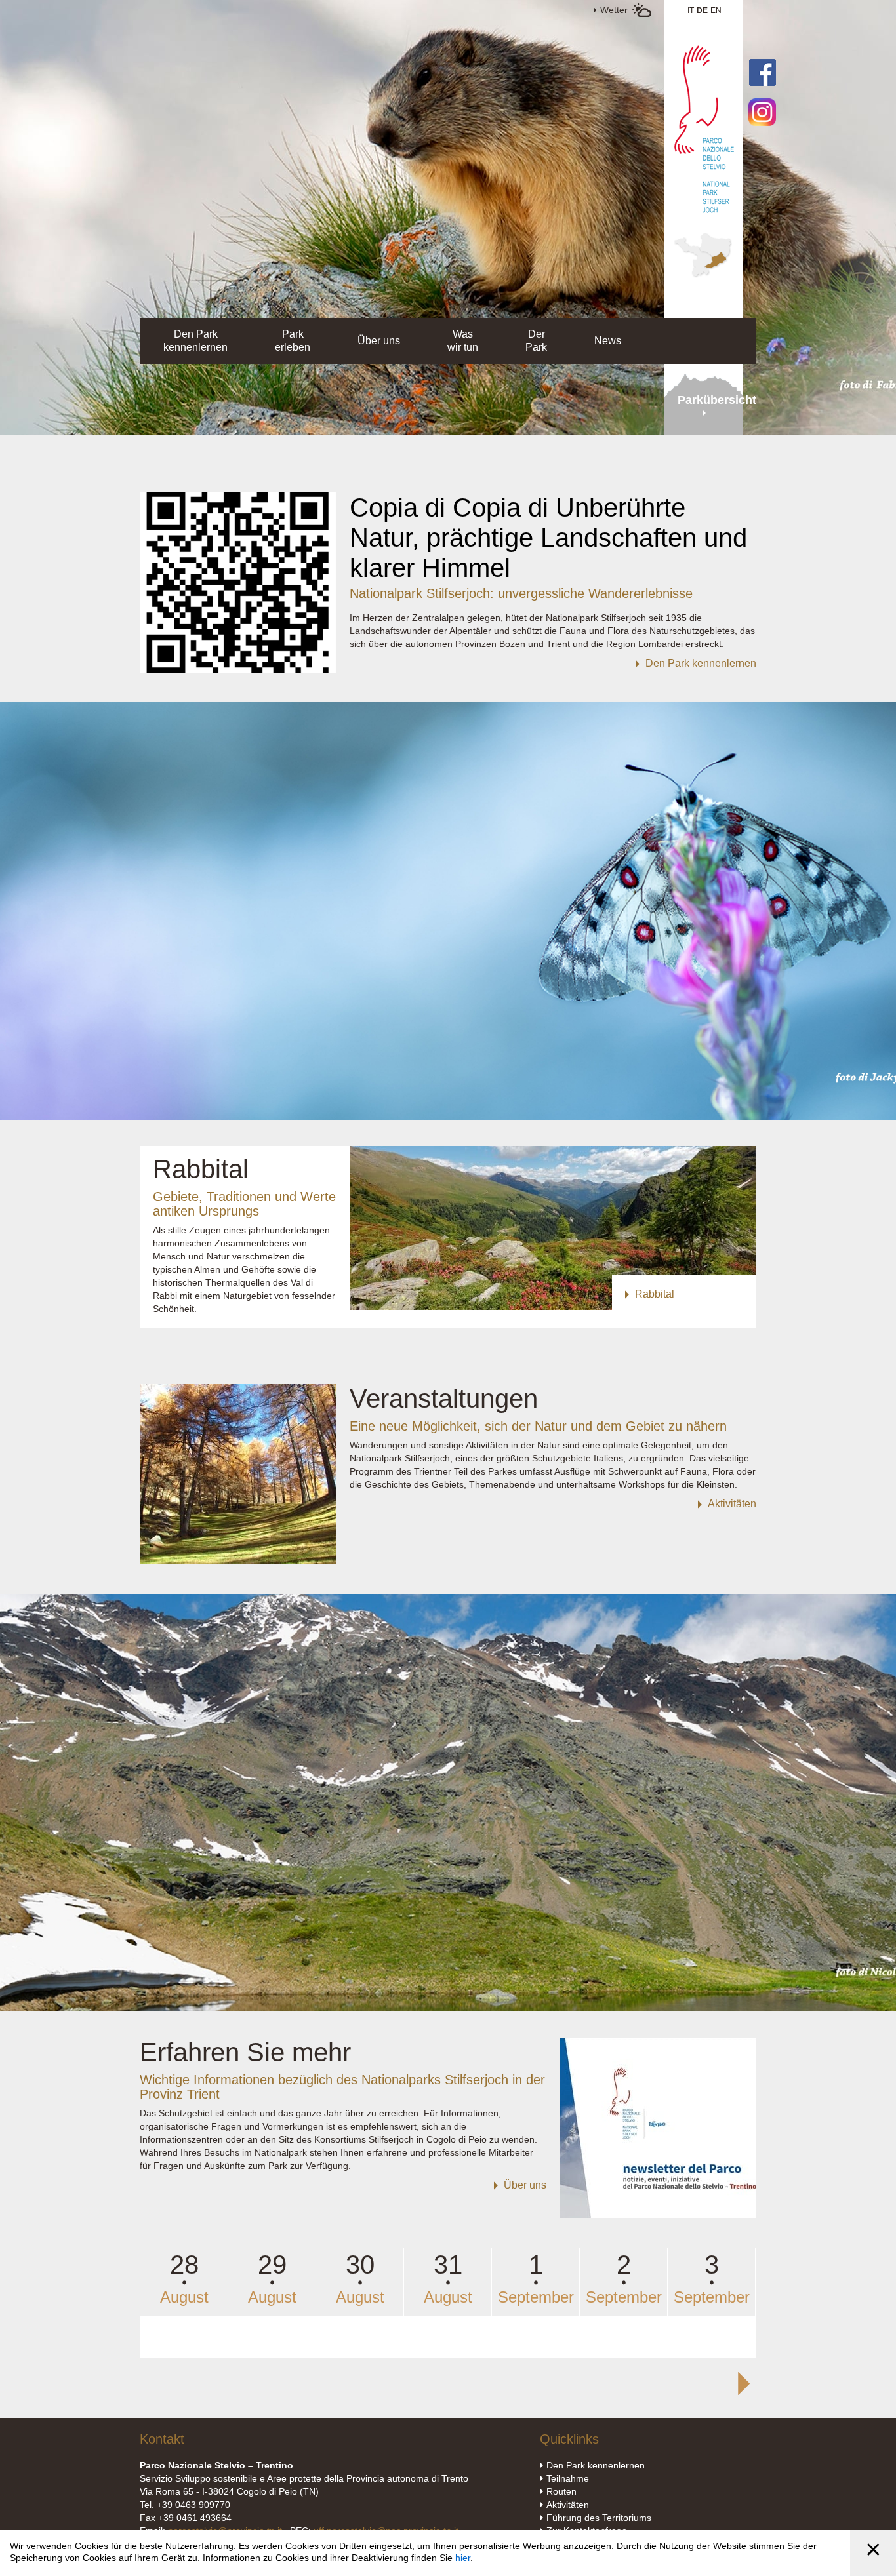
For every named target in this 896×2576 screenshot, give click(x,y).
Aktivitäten (568, 2505)
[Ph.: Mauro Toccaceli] (238, 669)
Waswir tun (463, 341)
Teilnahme (568, 2478)
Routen (561, 2491)
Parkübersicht (710, 400)
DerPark (536, 341)
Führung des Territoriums (599, 2518)
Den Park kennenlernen (596, 2465)
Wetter (614, 10)
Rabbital (201, 1169)
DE (702, 10)
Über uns (379, 341)
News (608, 341)
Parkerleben (293, 341)
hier (463, 2558)
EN (716, 10)
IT (691, 10)
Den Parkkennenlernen (195, 341)
